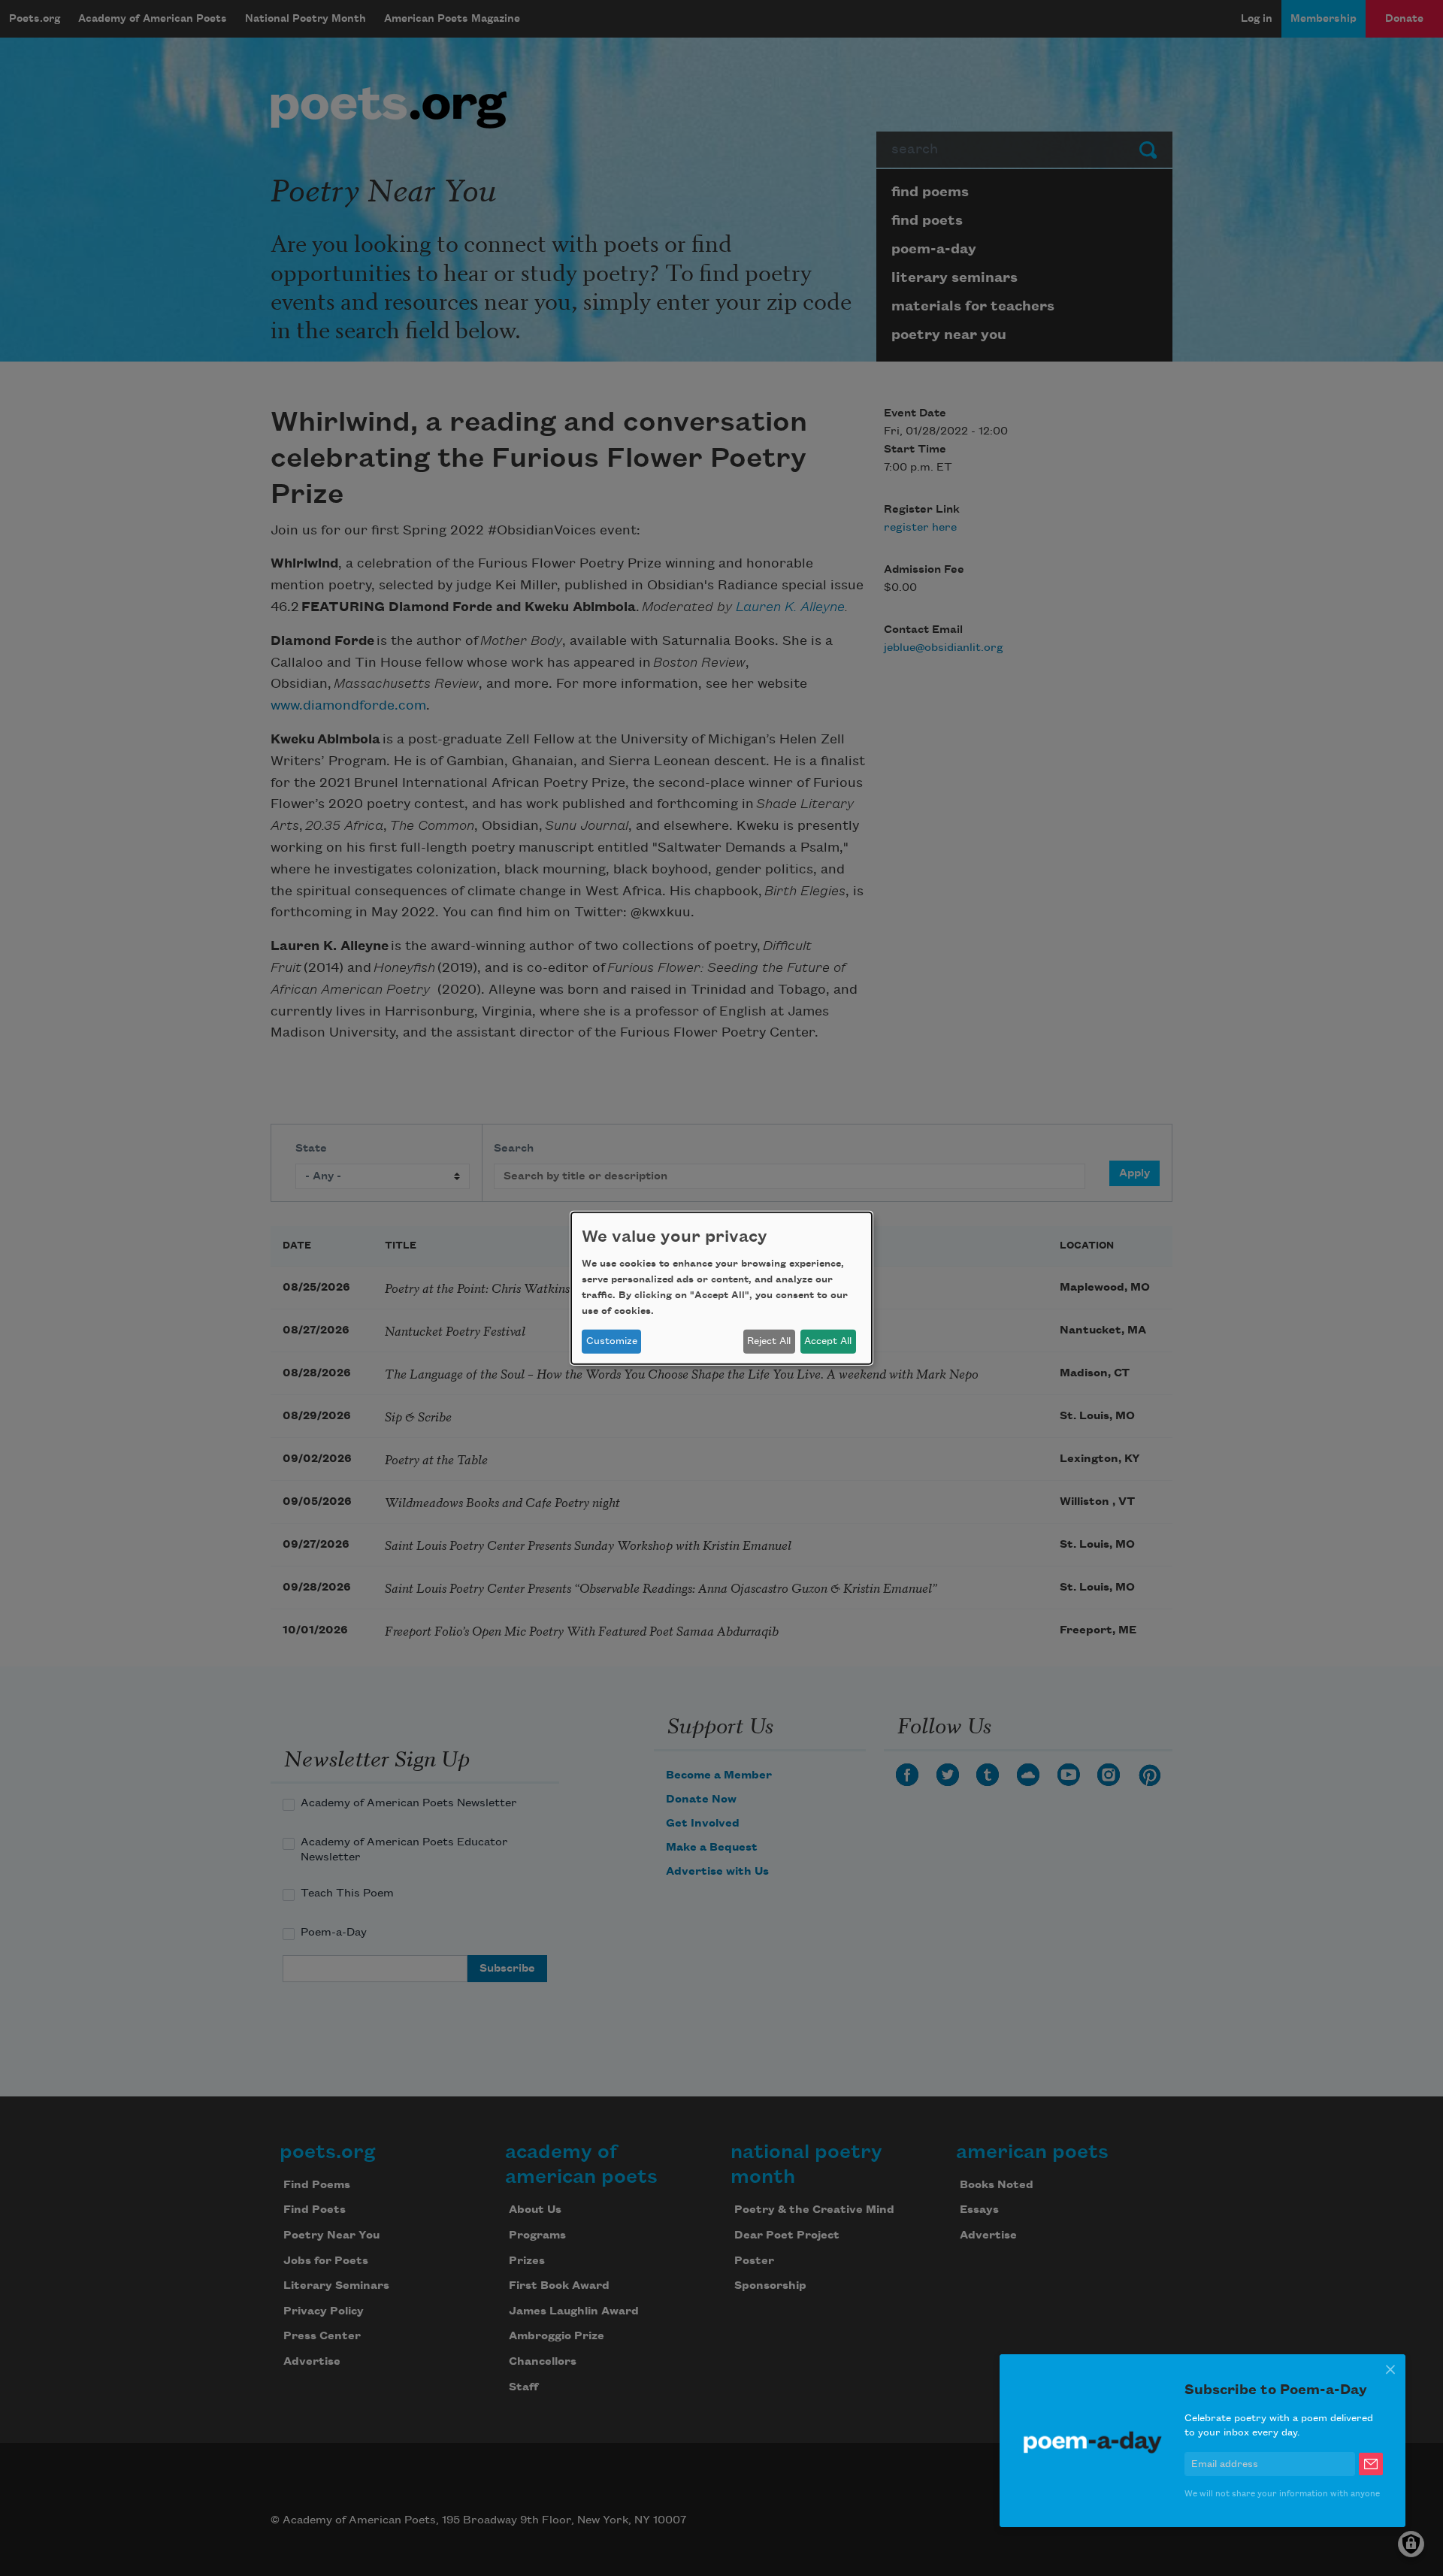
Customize (612, 1341)
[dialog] (721, 1288)
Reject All (769, 1341)
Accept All (828, 1341)
